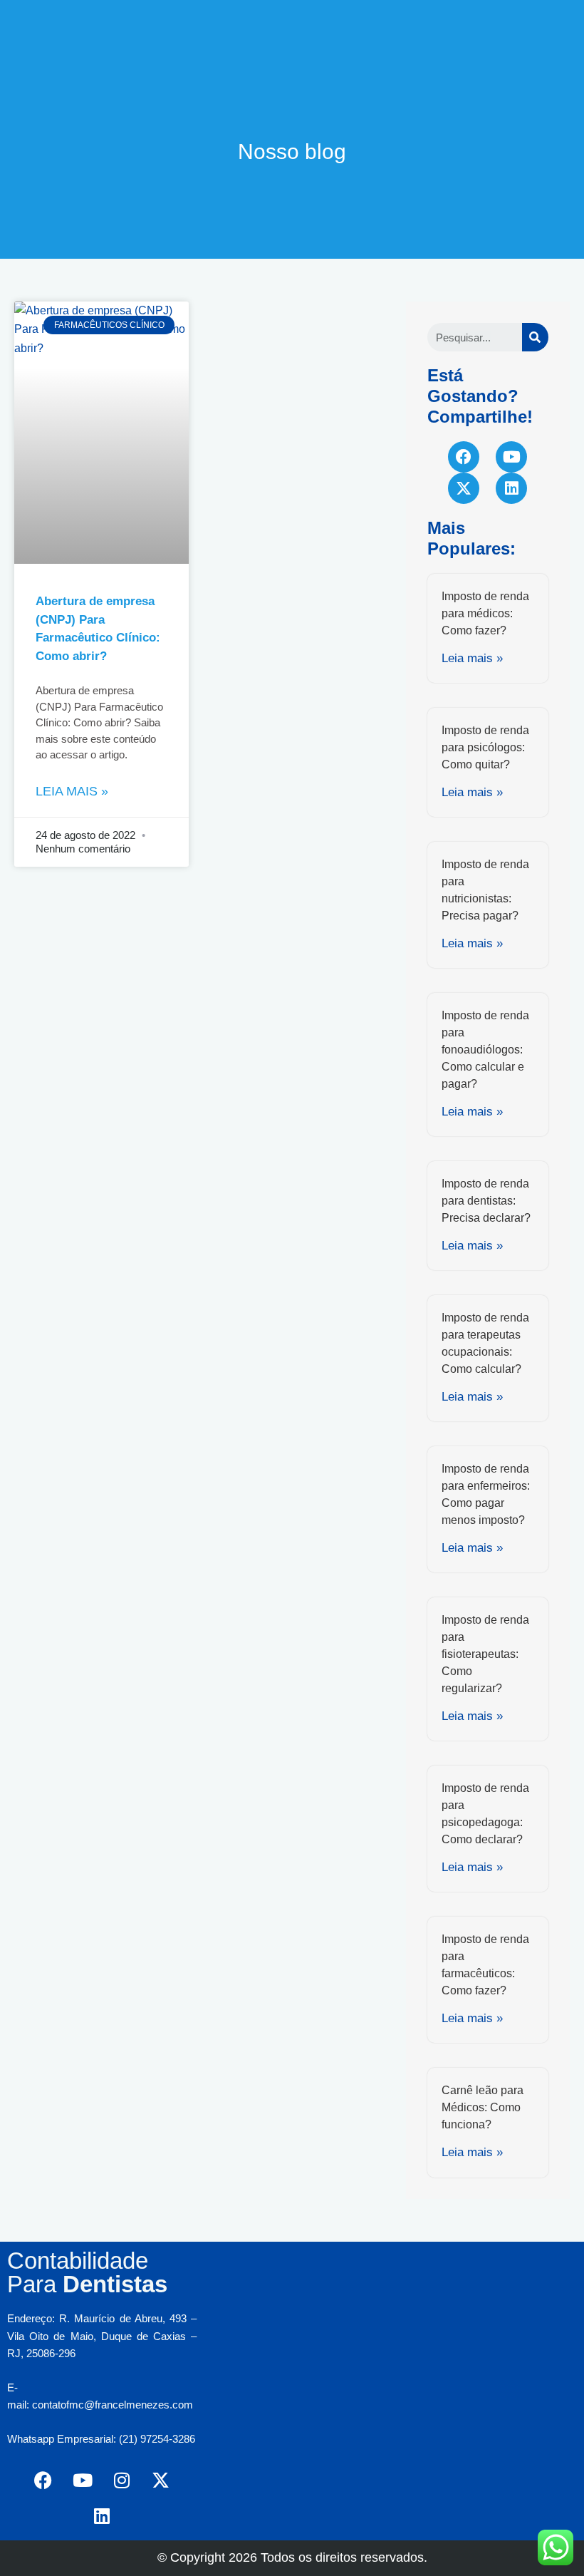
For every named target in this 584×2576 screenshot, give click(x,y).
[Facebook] (464, 457)
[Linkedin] (511, 488)
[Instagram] (122, 2480)
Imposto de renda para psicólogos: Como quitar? (485, 747)
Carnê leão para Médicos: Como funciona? (483, 2107)
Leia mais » (72, 791)
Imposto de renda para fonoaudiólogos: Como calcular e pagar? (485, 1050)
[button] (292, 19)
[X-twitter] (464, 488)
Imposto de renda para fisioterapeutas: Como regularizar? (485, 1654)
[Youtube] (511, 457)
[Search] (535, 337)
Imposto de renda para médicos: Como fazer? (485, 613)
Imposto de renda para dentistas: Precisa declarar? (486, 1201)
